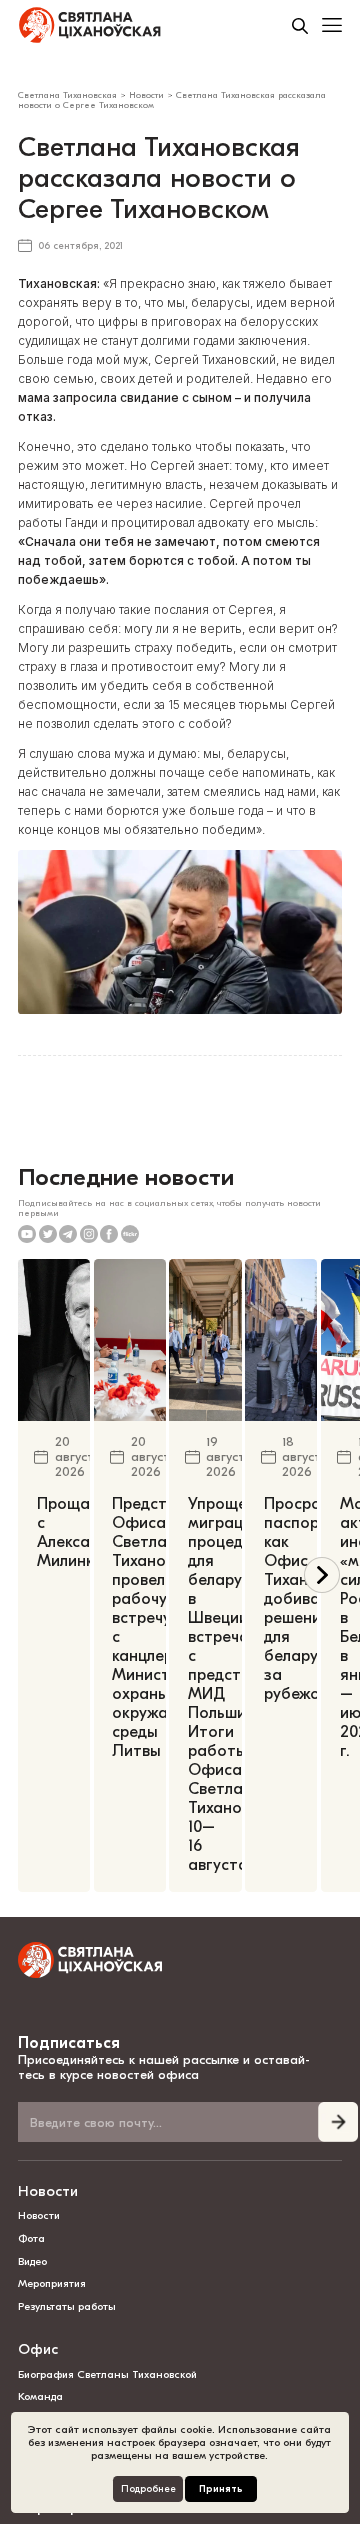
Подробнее (148, 2489)
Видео (32, 2261)
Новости (48, 2191)
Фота (31, 2238)
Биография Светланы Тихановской (107, 2374)
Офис (38, 2349)
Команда (40, 2396)
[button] (322, 1575)
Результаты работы (67, 2306)
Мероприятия (52, 2283)
